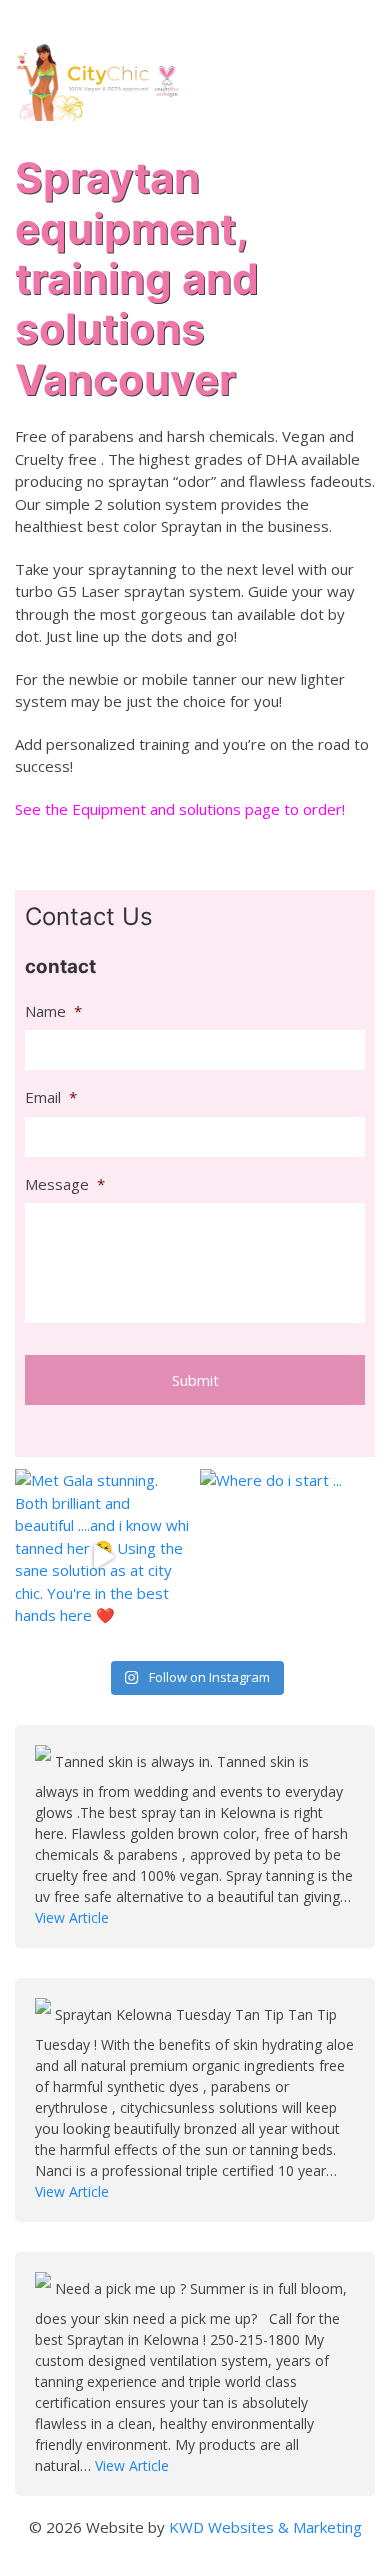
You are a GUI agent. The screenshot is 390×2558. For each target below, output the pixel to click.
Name (53, 1011)
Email (51, 1097)
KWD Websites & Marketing (265, 2527)
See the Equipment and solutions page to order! (180, 809)
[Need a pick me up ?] (45, 2288)
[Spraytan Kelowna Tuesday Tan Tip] (45, 2014)
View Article (72, 1917)
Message (65, 1184)
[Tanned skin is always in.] (45, 1761)
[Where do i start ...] (287, 1556)
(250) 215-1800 (319, 21)
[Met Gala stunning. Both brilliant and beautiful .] (102, 1556)
